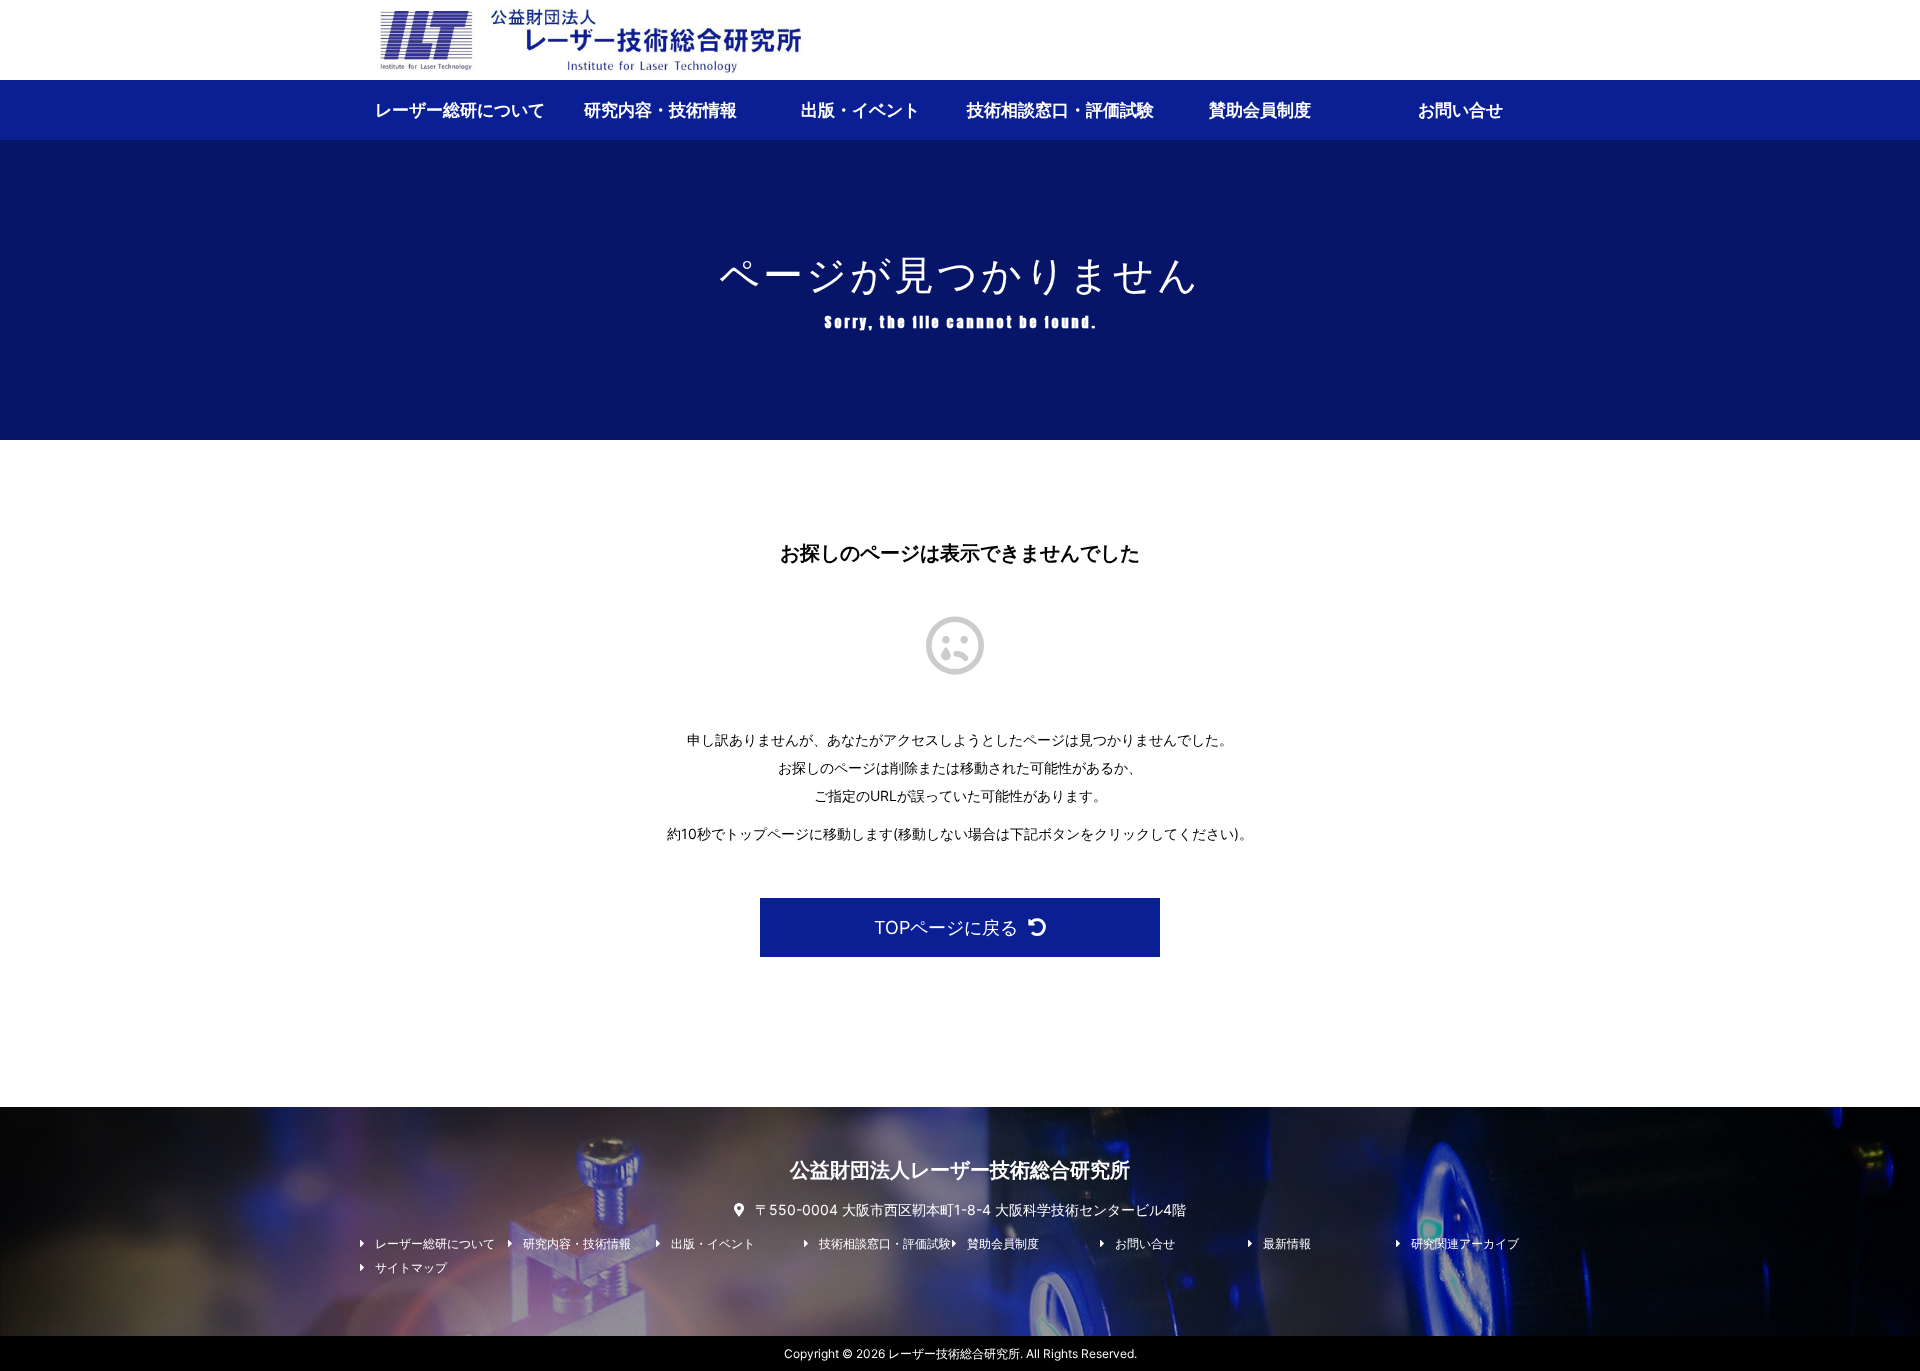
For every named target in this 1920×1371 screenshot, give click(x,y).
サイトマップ (411, 1268)
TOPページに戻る (946, 927)
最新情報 (1287, 1244)
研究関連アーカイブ (1465, 1244)
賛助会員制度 (1260, 110)
